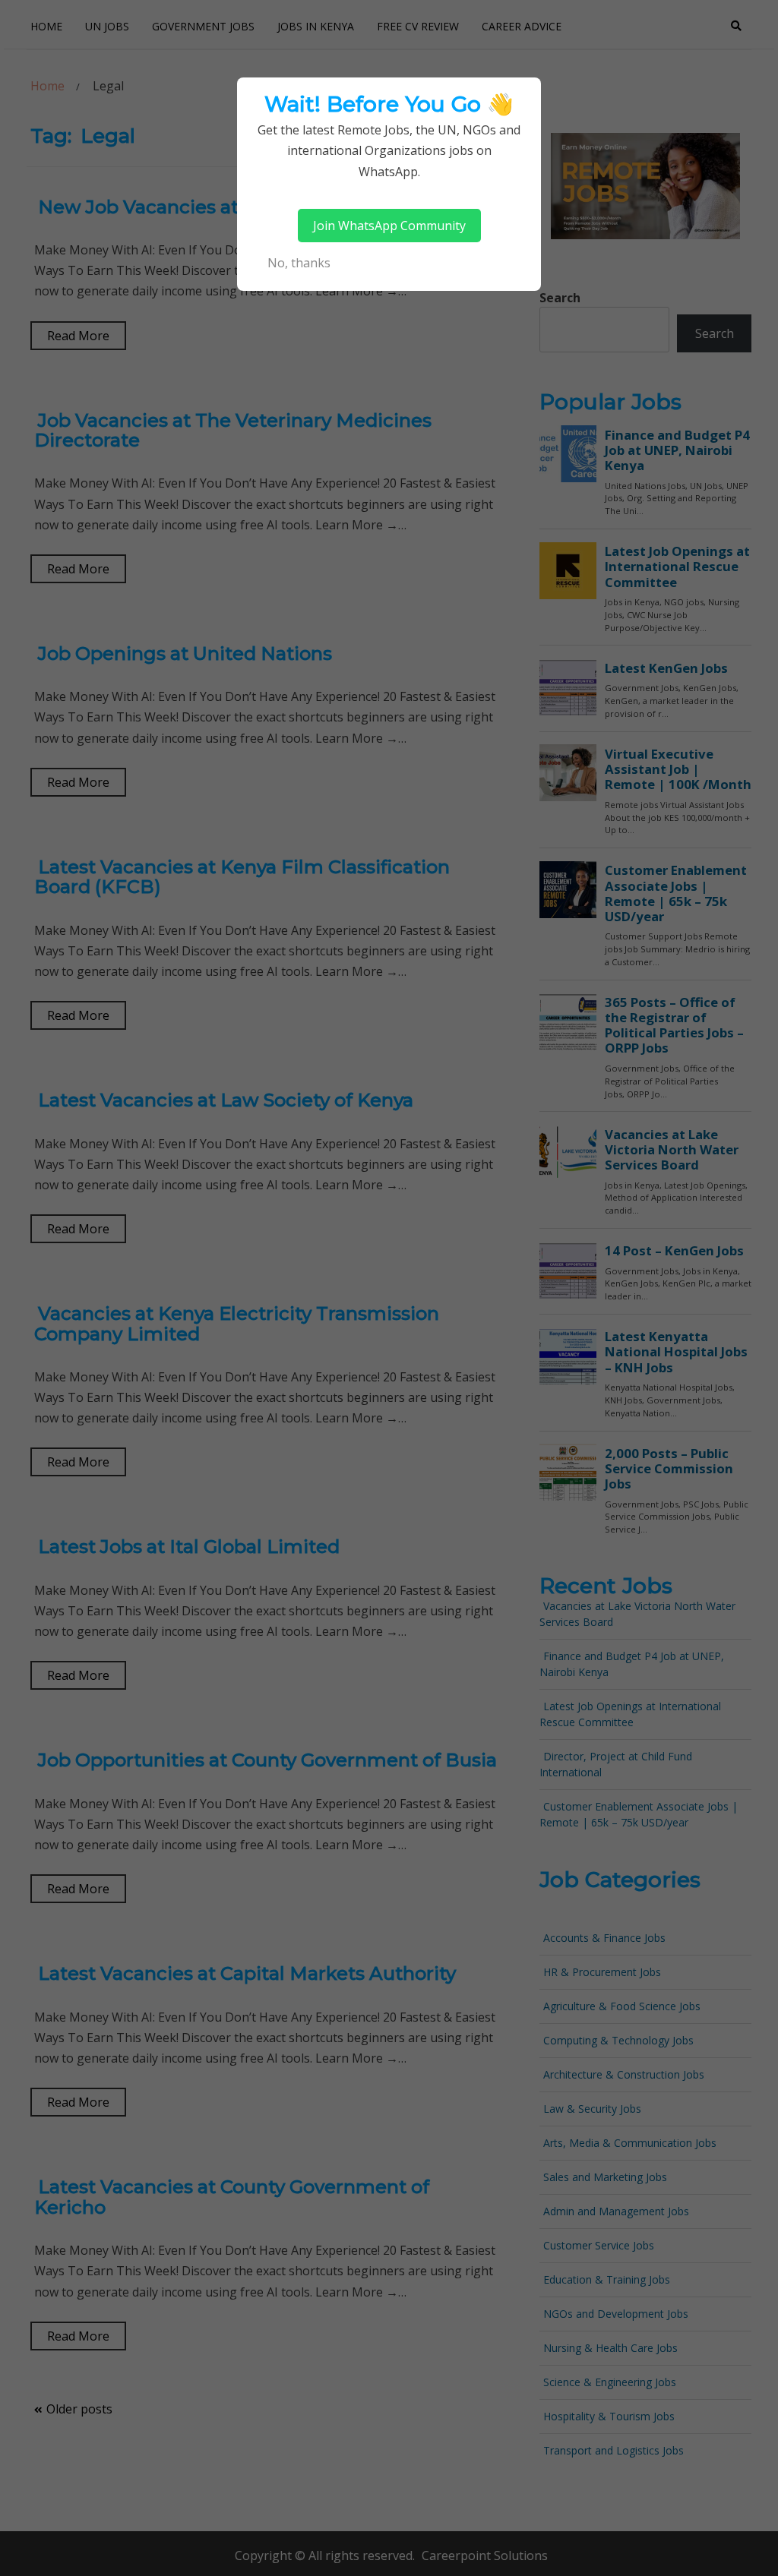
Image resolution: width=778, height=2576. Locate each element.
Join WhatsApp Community (389, 226)
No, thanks (299, 263)
